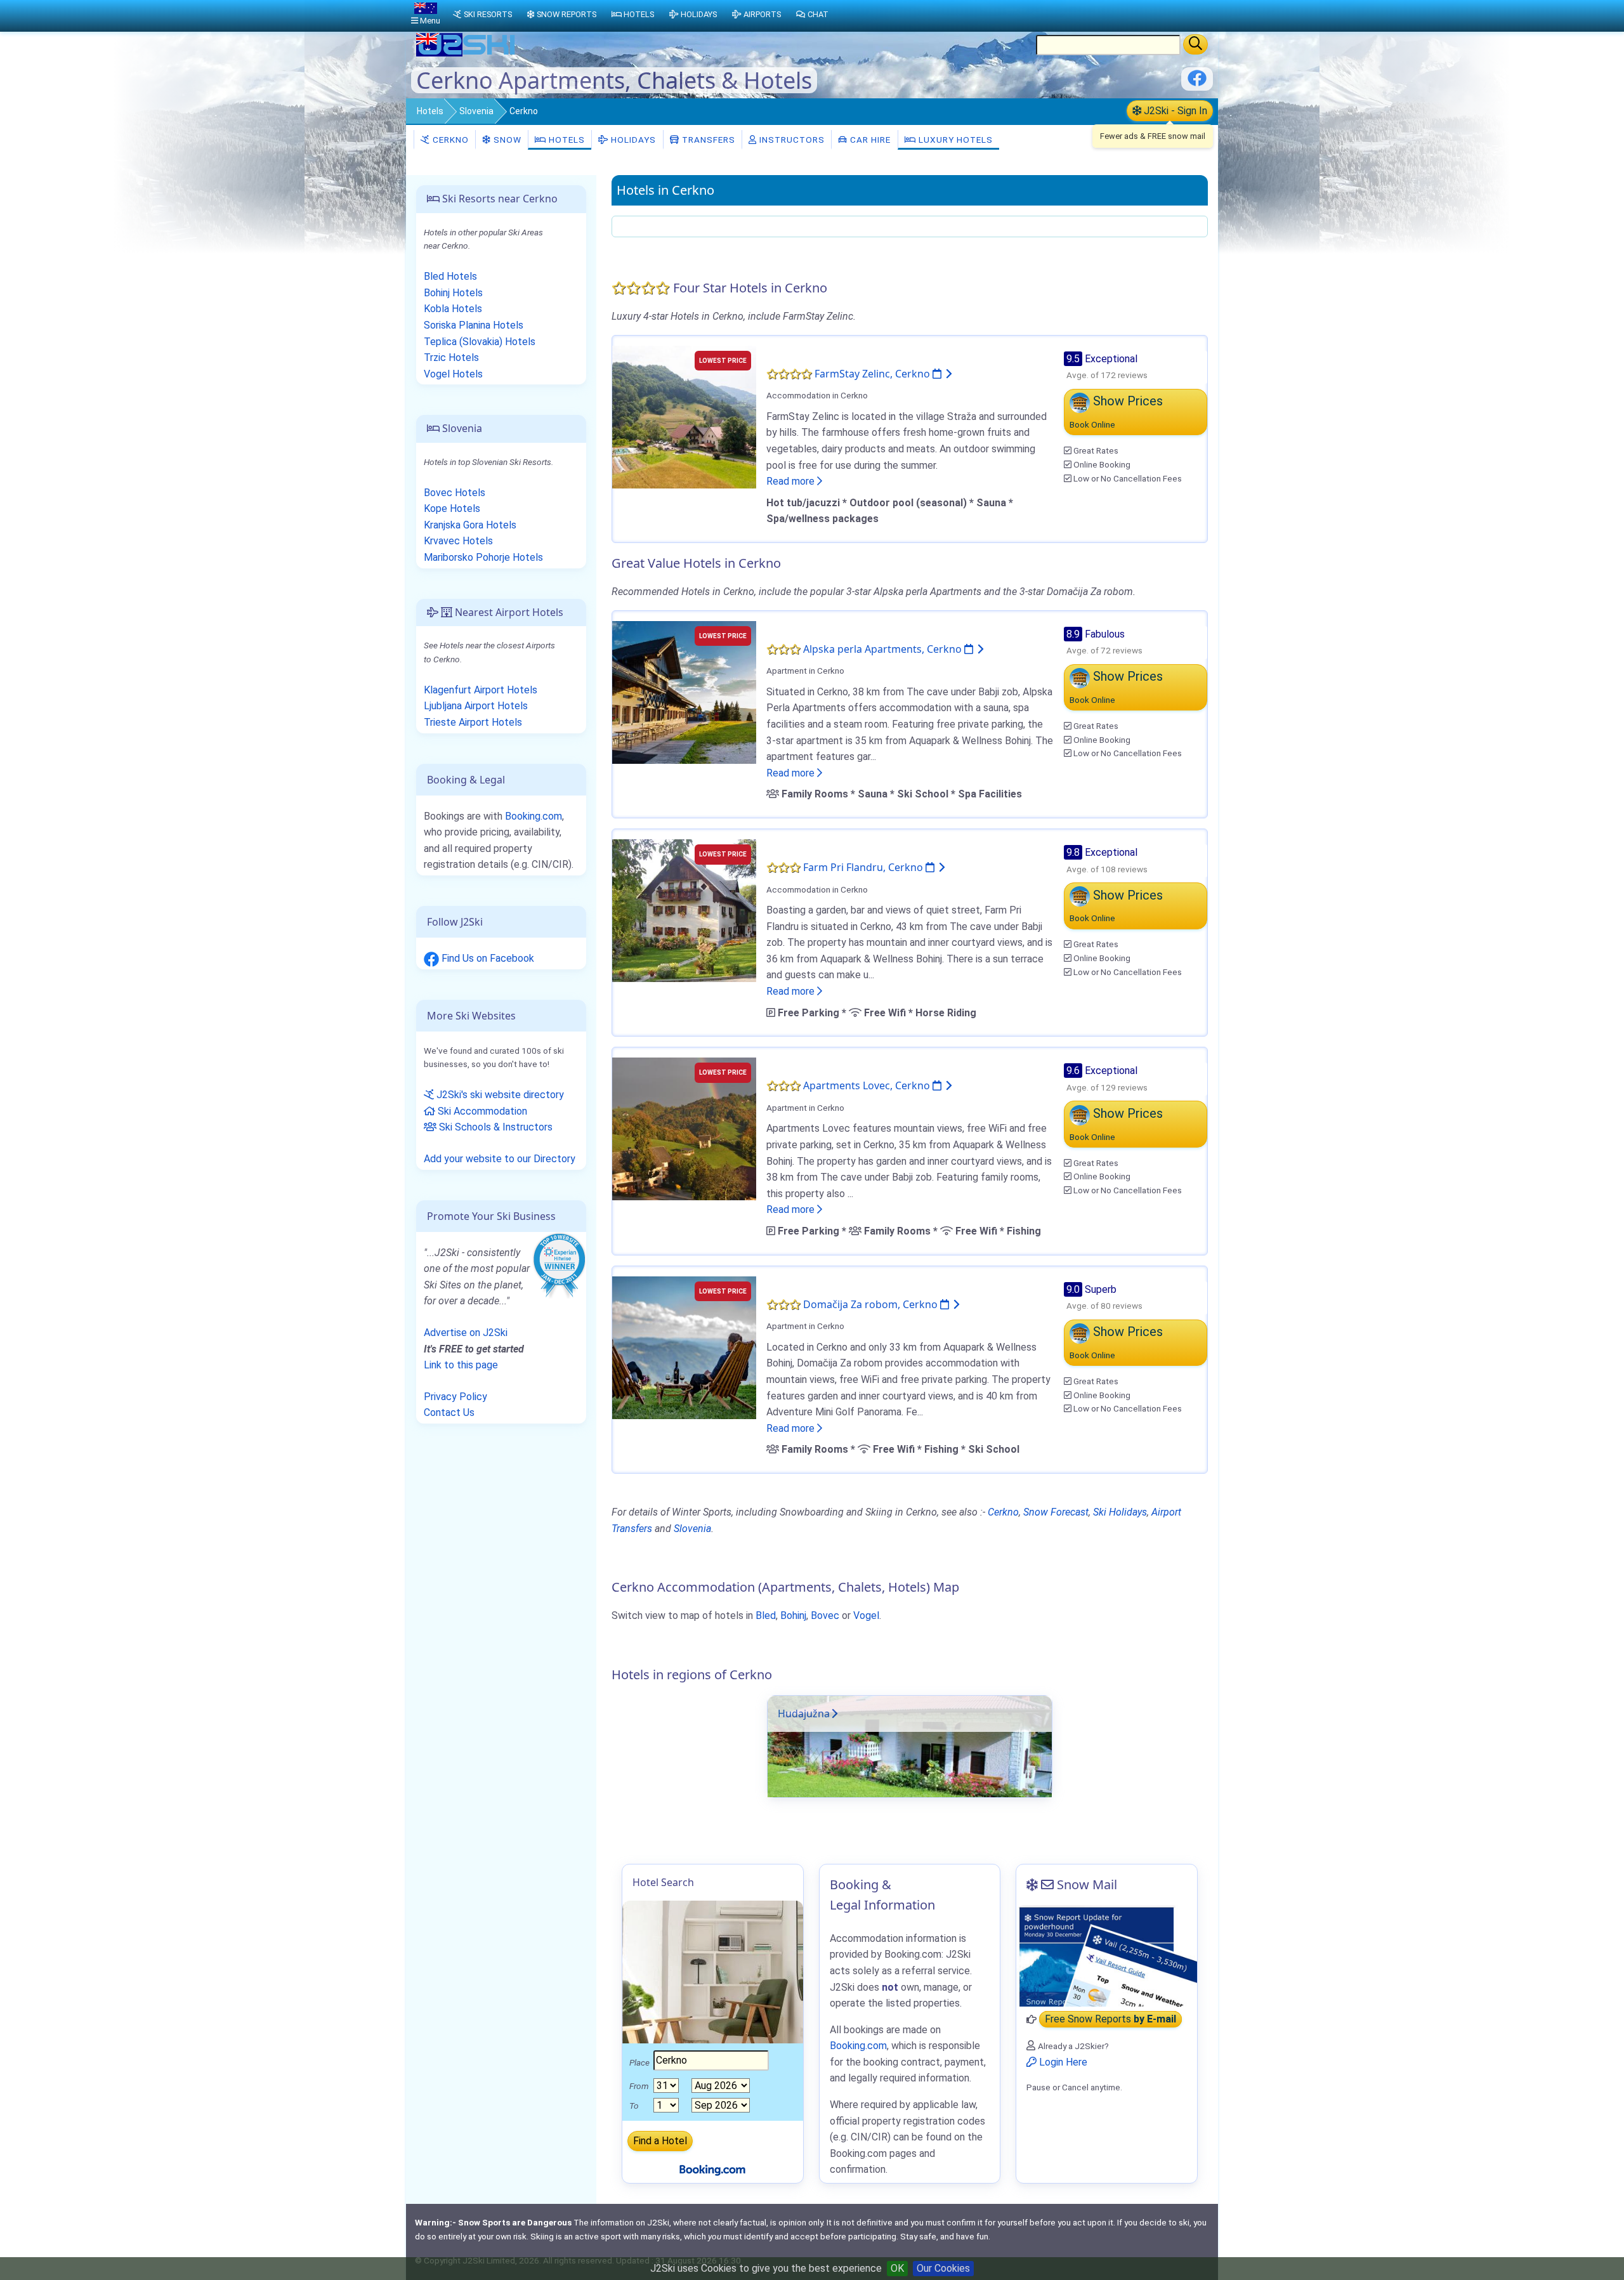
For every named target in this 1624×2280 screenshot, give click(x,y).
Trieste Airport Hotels (473, 722)
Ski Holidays (1120, 1512)
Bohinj (793, 1615)
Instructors (791, 140)
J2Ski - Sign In (1174, 111)
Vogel (866, 1615)
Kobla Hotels (453, 309)
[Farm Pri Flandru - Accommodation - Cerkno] (684, 910)
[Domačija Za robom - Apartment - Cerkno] (684, 1346)
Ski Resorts (488, 14)
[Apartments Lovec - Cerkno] (684, 1128)
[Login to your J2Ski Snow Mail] (1107, 1956)
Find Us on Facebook (487, 958)
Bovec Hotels (455, 493)
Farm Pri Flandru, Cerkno (864, 867)
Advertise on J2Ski (466, 1333)
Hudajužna (804, 1713)
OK (897, 2268)
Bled (766, 1615)
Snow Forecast (1056, 1512)
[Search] (1195, 44)
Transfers (707, 140)
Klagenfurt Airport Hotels (481, 690)
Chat (818, 14)
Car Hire (869, 140)
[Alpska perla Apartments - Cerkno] (684, 691)
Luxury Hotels (954, 140)
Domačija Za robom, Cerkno (872, 1304)
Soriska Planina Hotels (474, 325)
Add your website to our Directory (500, 1159)
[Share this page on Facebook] (1197, 83)
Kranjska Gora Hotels (470, 525)
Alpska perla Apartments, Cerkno (884, 649)
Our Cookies (943, 2268)
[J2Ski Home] (467, 54)
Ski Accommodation (481, 1111)
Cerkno (449, 140)
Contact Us (449, 1412)
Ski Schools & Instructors (494, 1127)
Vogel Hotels (453, 374)
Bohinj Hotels (453, 293)
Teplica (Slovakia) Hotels (480, 342)
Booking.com (534, 816)
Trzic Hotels (451, 357)
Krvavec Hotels (458, 541)
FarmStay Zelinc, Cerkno (874, 374)
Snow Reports (566, 14)
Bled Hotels (450, 276)
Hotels (430, 111)
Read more (792, 481)
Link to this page (461, 1365)
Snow (506, 140)
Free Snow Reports (1110, 2020)
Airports (762, 14)
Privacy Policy (455, 1397)
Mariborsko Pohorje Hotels (483, 557)
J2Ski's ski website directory (499, 1095)
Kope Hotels (452, 508)
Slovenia (476, 111)
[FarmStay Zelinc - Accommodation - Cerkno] (684, 416)
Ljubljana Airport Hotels (476, 706)
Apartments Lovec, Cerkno (868, 1085)
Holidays (632, 140)
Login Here (1062, 2062)
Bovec (825, 1615)
